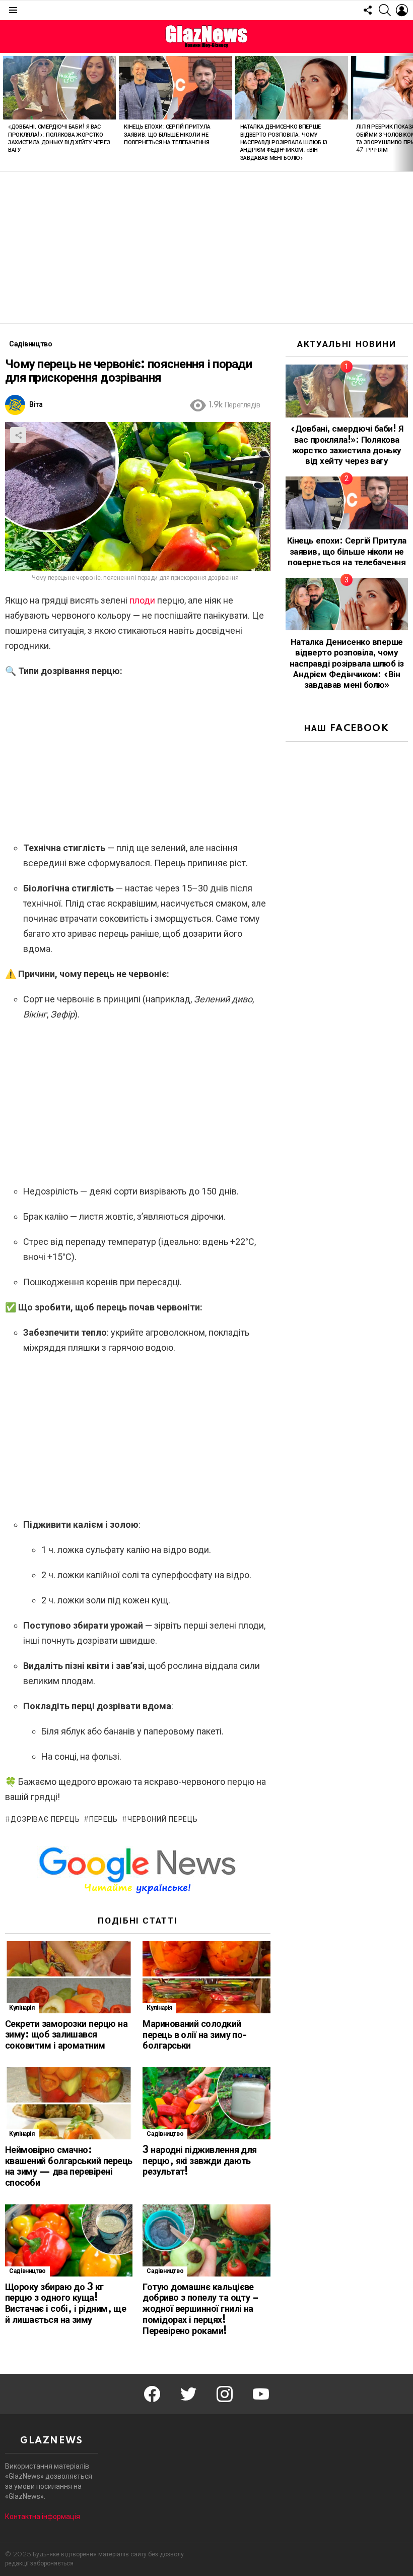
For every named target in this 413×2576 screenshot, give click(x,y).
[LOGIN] (402, 10)
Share (18, 435)
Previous (5, 112)
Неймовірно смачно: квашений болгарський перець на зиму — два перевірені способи (68, 2167)
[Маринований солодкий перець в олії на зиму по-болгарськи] (206, 1977)
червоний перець (162, 1820)
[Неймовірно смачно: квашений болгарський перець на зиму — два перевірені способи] (69, 2103)
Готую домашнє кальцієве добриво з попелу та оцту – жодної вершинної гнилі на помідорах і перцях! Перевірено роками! (200, 2310)
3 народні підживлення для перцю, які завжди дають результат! (200, 2162)
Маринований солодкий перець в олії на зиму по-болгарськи (195, 2035)
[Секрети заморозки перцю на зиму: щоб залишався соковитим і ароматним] (69, 1977)
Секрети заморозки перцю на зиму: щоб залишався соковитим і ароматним (66, 2035)
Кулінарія (22, 2008)
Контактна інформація (43, 2517)
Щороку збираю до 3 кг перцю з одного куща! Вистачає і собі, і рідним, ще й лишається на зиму (65, 2304)
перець (104, 1820)
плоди (141, 600)
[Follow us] (368, 10)
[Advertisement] (206, 248)
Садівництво (165, 2134)
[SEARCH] (385, 10)
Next (408, 112)
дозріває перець (45, 1820)
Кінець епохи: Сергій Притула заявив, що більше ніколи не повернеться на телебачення (167, 135)
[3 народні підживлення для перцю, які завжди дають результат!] (206, 2103)
